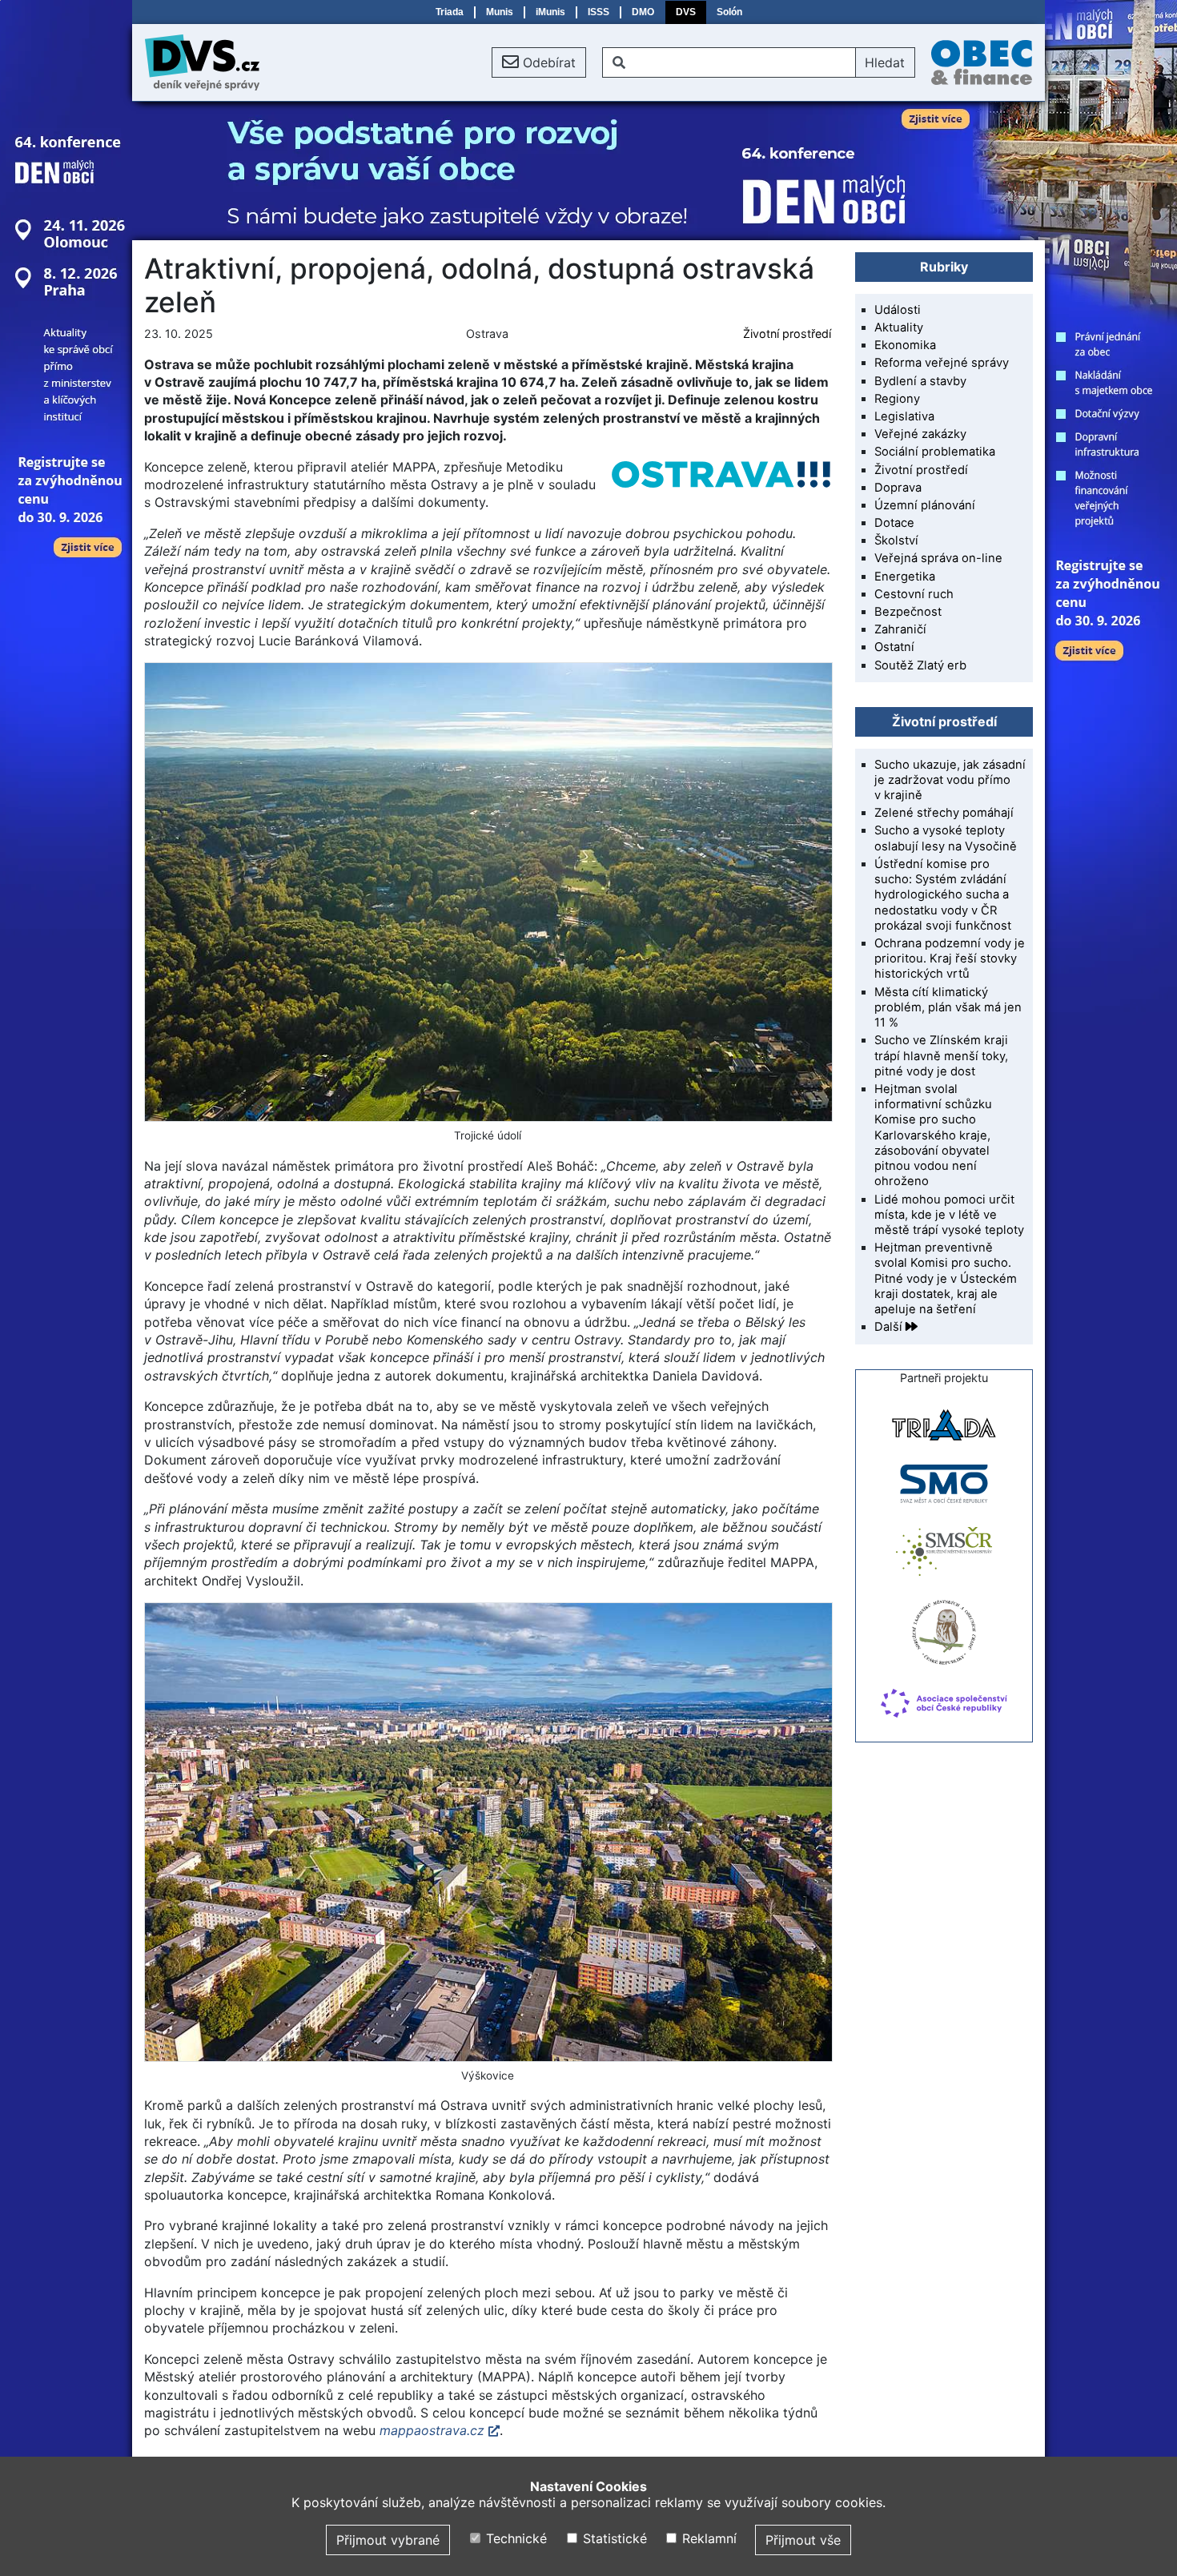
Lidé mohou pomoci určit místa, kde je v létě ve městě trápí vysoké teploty (949, 1215)
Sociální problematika (935, 452)
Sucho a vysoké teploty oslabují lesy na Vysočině (946, 838)
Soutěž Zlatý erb (920, 665)
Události (898, 310)
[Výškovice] (488, 1832)
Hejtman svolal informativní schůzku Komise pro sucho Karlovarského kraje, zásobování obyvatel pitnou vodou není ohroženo (933, 1135)
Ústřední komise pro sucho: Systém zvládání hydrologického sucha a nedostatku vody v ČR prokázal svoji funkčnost (943, 895)
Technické (514, 2538)
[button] (539, 62)
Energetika (905, 577)
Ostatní (894, 647)
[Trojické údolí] (488, 892)
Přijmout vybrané (388, 2540)
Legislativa (904, 416)
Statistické (613, 2538)
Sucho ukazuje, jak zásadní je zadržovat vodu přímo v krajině (950, 780)
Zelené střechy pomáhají (944, 813)
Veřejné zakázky (920, 434)
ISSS (599, 12)
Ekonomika (905, 345)
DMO (643, 12)
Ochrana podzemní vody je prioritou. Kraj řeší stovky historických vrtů (950, 958)
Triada (450, 12)
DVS (686, 12)
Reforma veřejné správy (942, 363)
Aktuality (899, 328)
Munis (500, 12)
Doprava (898, 488)
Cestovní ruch (914, 594)
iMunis (550, 12)
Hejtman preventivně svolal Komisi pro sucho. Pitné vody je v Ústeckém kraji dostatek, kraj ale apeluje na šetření (946, 1278)
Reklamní (707, 2538)
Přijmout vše (803, 2540)
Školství (896, 541)
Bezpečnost (908, 612)
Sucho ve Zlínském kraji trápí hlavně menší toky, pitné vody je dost (941, 1055)
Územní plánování (925, 505)
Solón (729, 12)
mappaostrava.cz (432, 2430)
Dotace (894, 523)
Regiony (897, 399)
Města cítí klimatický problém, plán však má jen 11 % (948, 1007)
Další (890, 1327)
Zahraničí (900, 629)
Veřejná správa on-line (938, 558)
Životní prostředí (787, 334)
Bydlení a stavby (920, 381)
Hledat (885, 62)
